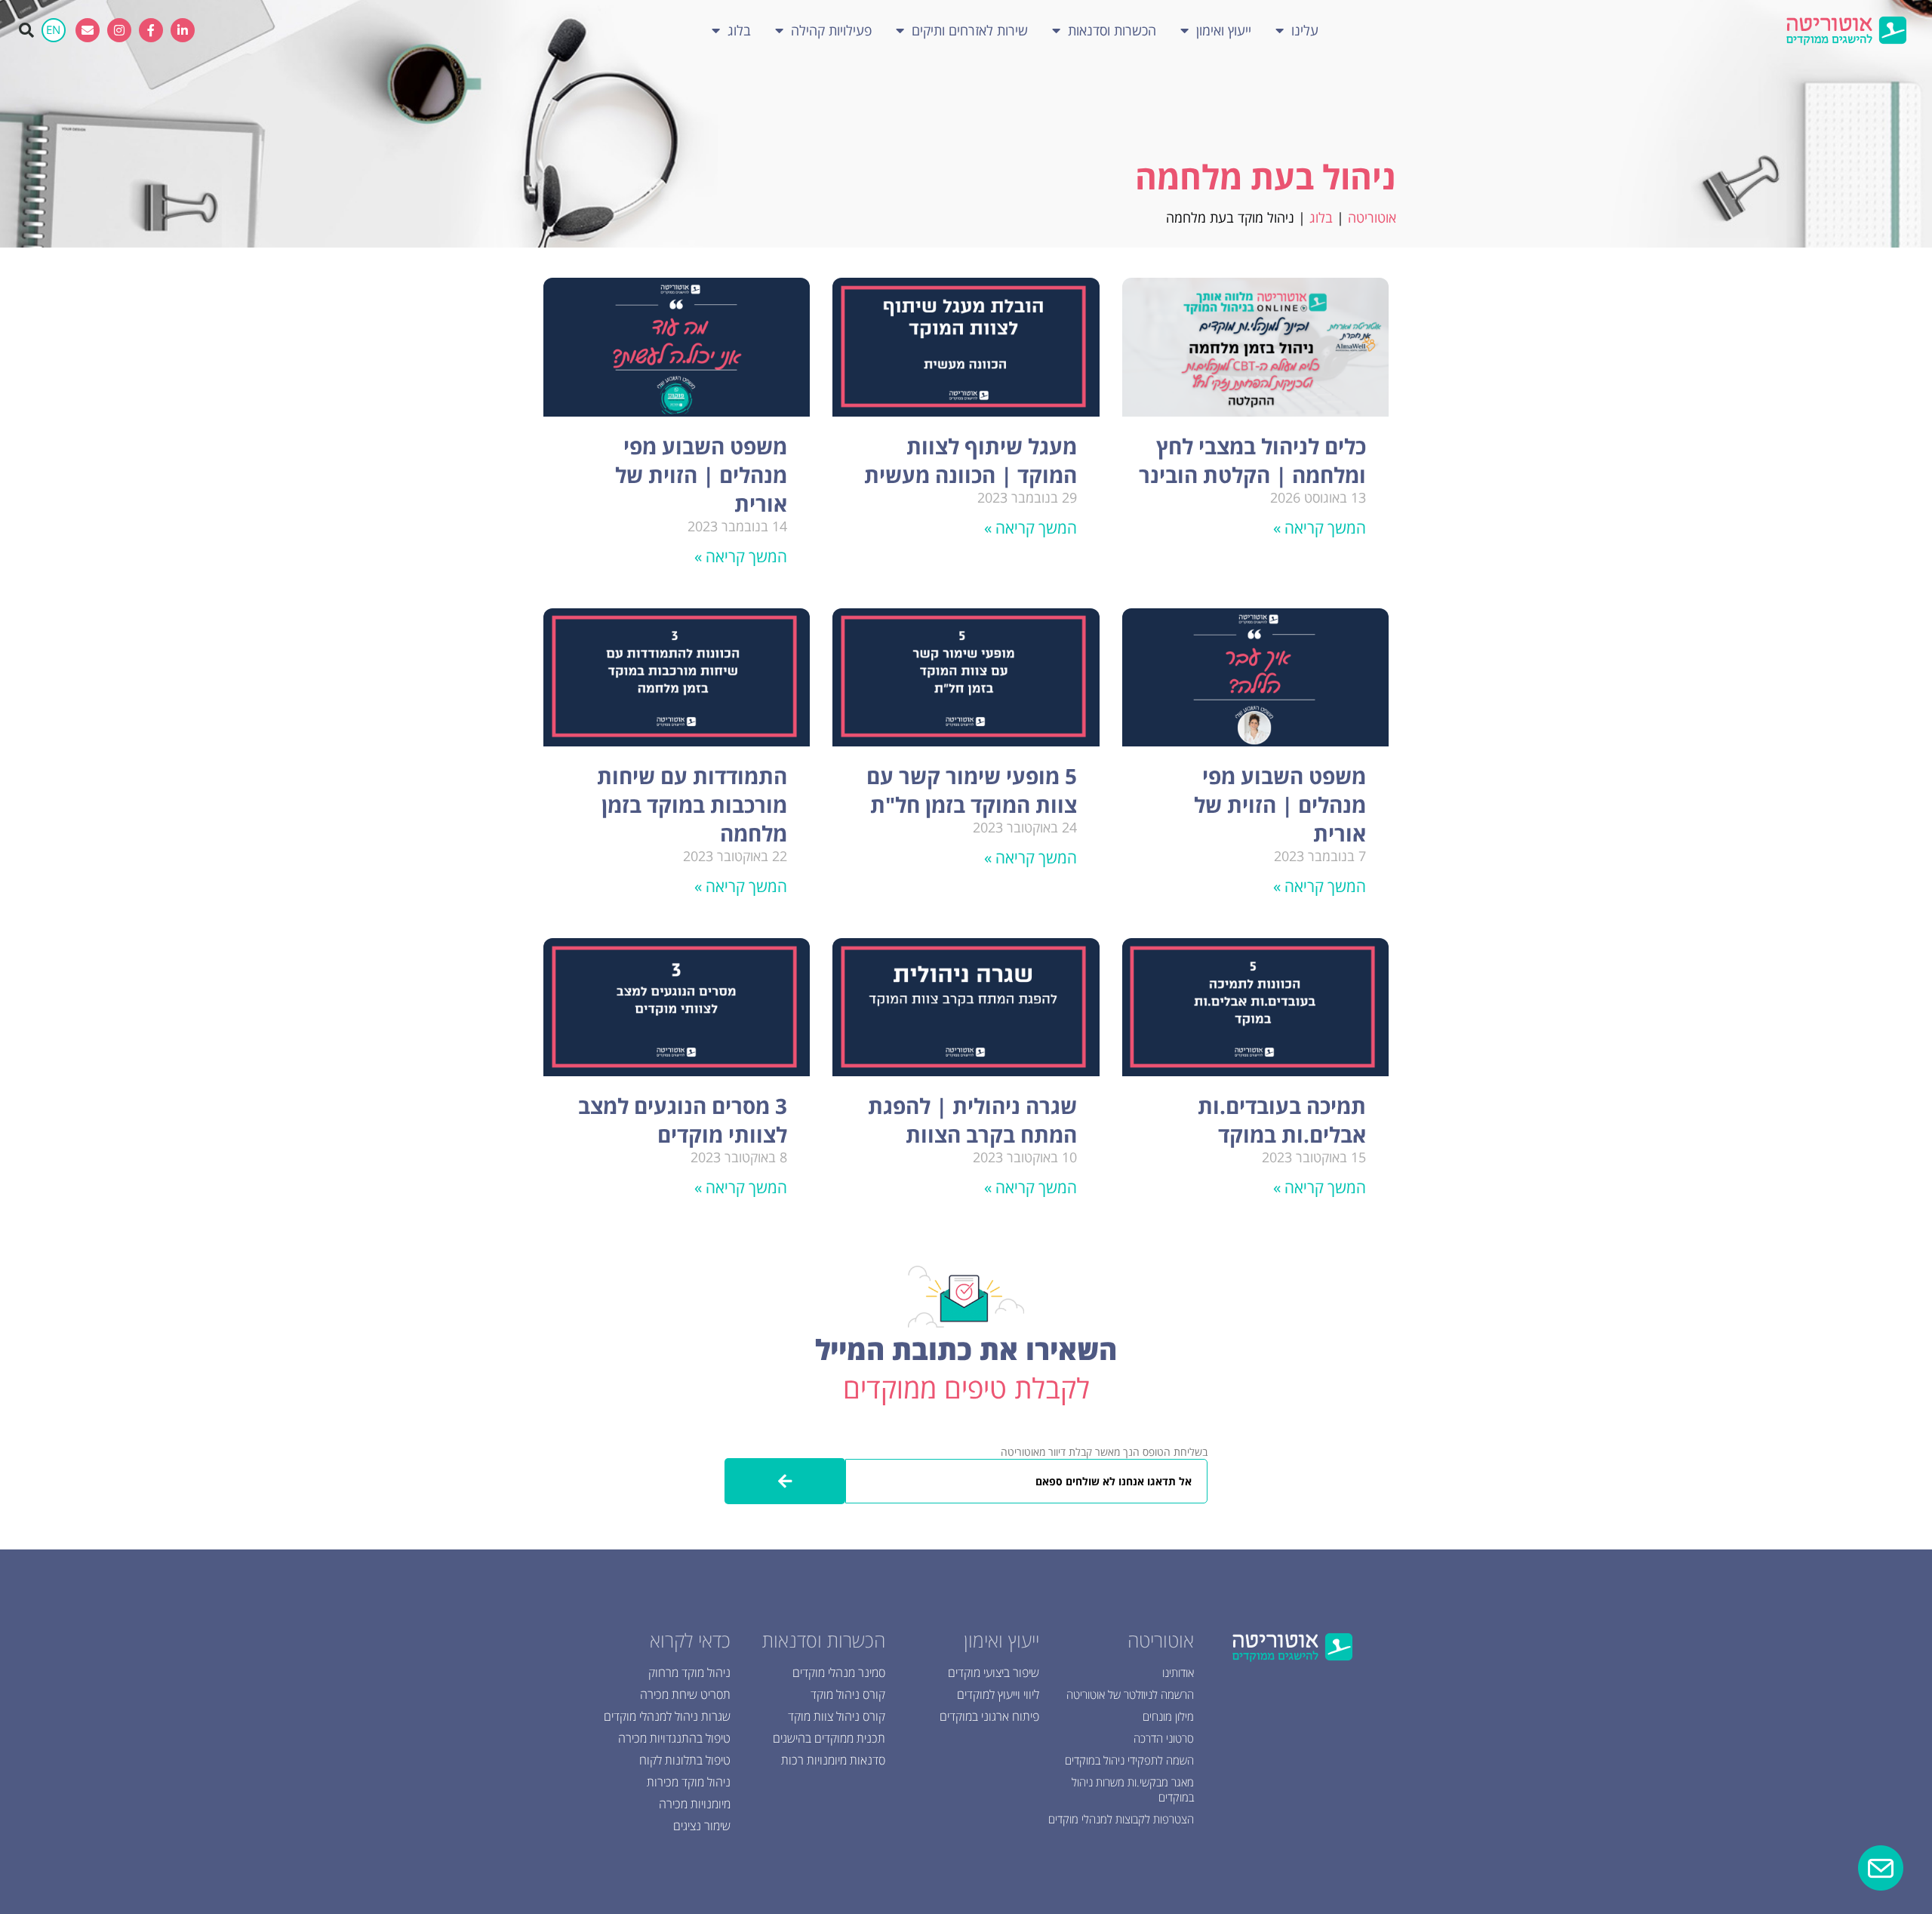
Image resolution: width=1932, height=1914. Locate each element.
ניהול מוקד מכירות (689, 1782)
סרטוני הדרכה (1164, 1738)
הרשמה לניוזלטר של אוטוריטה (1130, 1694)
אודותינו (1178, 1672)
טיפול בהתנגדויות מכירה (674, 1738)
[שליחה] (785, 1481)
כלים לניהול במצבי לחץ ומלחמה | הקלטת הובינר (1252, 460)
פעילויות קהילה (831, 30)
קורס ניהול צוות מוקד (837, 1716)
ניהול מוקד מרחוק (689, 1672)
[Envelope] (88, 30)
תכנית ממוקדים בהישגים (829, 1738)
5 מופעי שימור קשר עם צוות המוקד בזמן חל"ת (972, 790)
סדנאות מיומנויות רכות (833, 1760)
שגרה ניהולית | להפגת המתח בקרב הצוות (972, 1120)
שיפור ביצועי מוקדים (994, 1672)
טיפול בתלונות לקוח (685, 1760)
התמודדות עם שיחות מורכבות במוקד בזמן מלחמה (692, 805)
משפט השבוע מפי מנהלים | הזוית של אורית (701, 475)
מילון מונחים (1168, 1716)
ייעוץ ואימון (1224, 30)
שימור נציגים (702, 1826)
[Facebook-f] (151, 30)
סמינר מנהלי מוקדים (839, 1672)
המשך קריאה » (1320, 528)
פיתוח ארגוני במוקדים (989, 1716)
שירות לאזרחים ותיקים (970, 30)
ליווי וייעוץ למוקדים (998, 1694)
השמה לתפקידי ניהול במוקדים (1129, 1760)
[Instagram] (119, 30)
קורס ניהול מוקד (848, 1694)
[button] (26, 30)
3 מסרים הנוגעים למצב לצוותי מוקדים (683, 1120)
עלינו (1305, 30)
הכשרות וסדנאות (1112, 30)
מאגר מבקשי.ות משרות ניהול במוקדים (1133, 1789)
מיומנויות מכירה (695, 1804)
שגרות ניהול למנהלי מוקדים (667, 1716)
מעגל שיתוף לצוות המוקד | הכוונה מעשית (971, 460)
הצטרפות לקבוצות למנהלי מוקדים (1121, 1819)
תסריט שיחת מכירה (685, 1694)
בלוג (739, 30)
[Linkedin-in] (183, 30)
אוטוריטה (1372, 217)
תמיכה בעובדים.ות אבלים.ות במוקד (1282, 1120)
